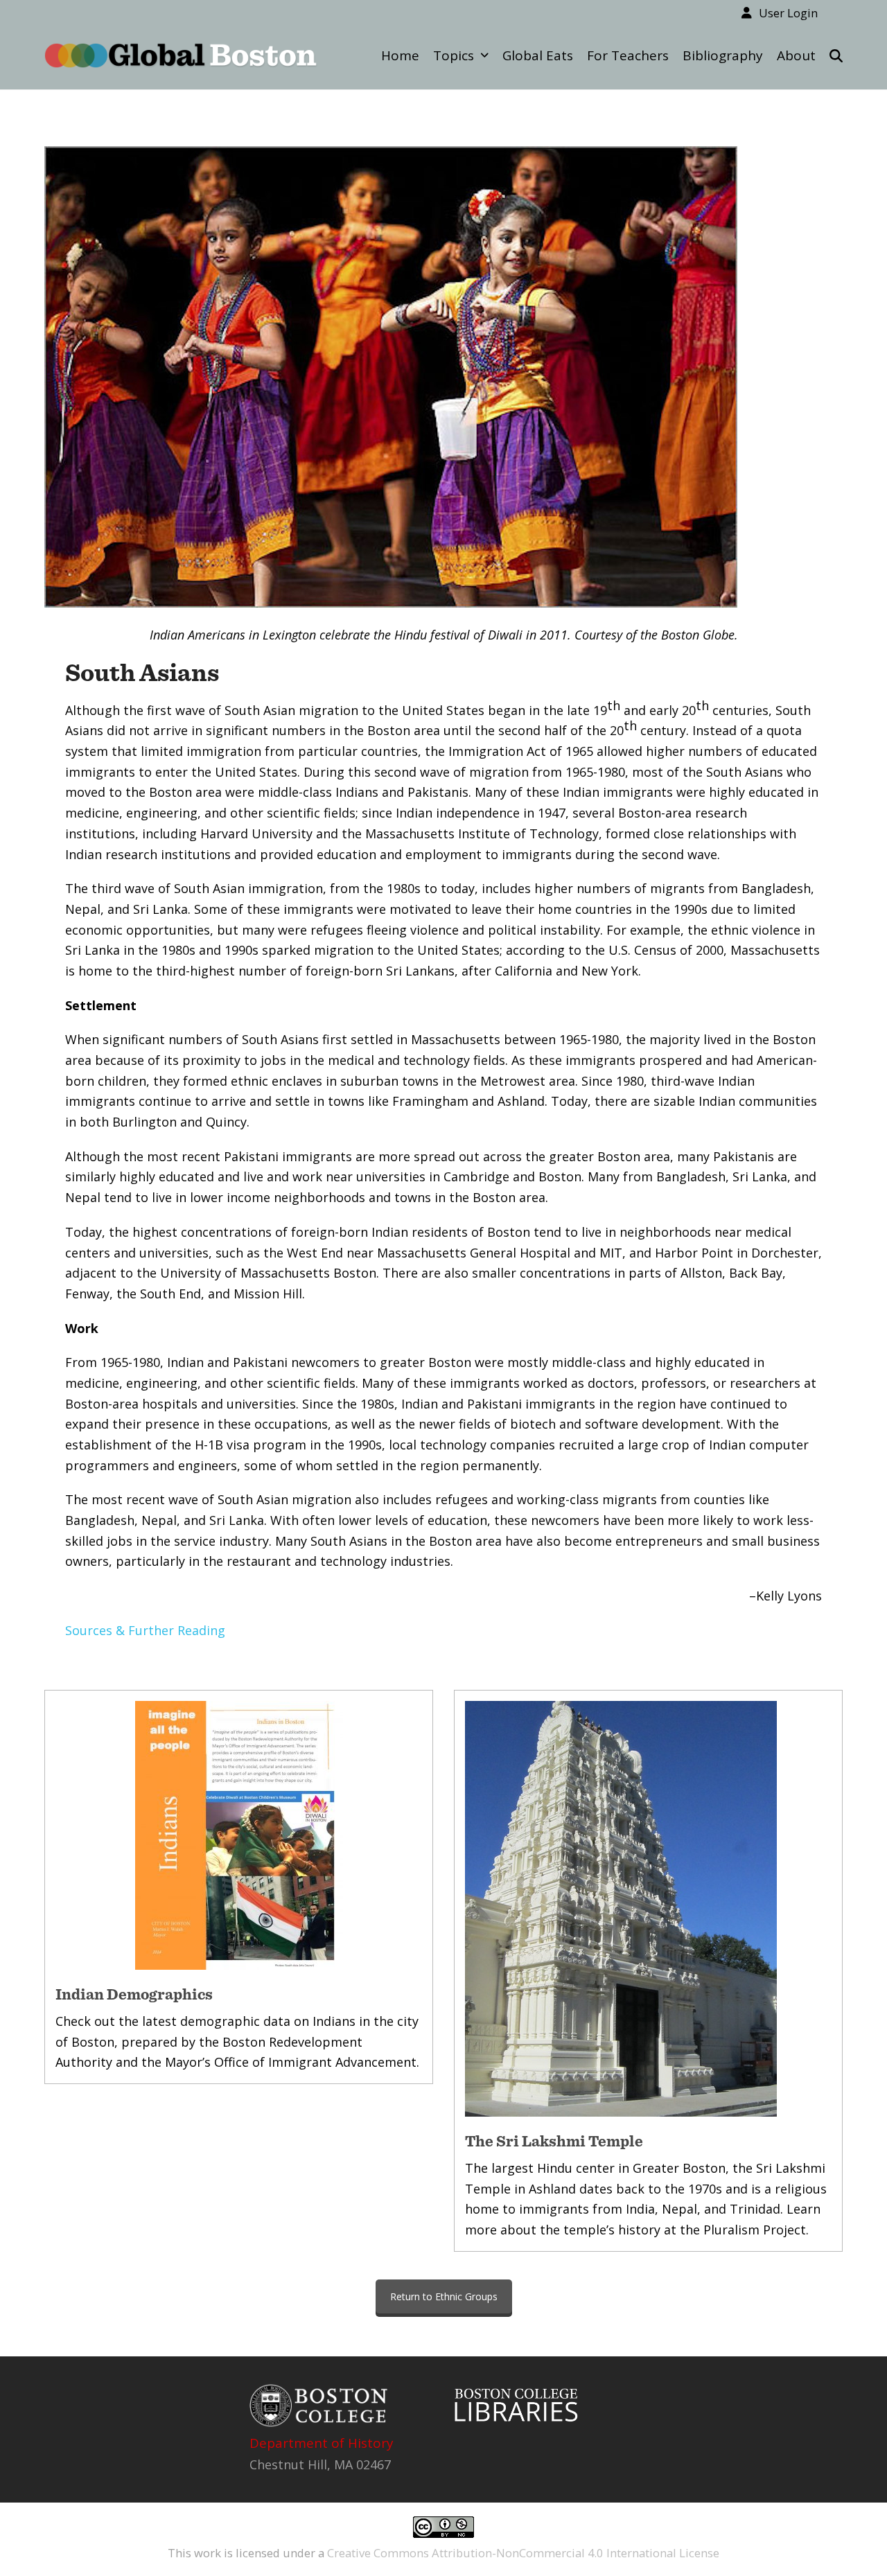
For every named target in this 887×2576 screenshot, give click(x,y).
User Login (788, 13)
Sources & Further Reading (145, 1630)
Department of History (322, 2443)
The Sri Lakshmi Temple (554, 2141)
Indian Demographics (134, 1994)
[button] (836, 55)
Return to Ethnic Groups (444, 2296)
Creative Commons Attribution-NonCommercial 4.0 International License (523, 2553)
